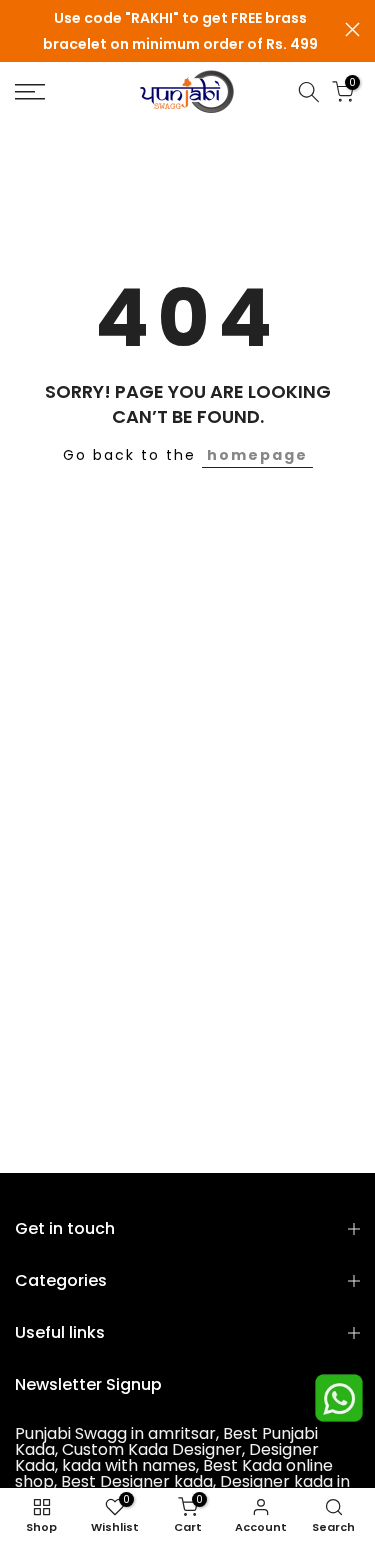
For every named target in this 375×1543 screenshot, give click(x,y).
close (352, 29)
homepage (257, 455)
